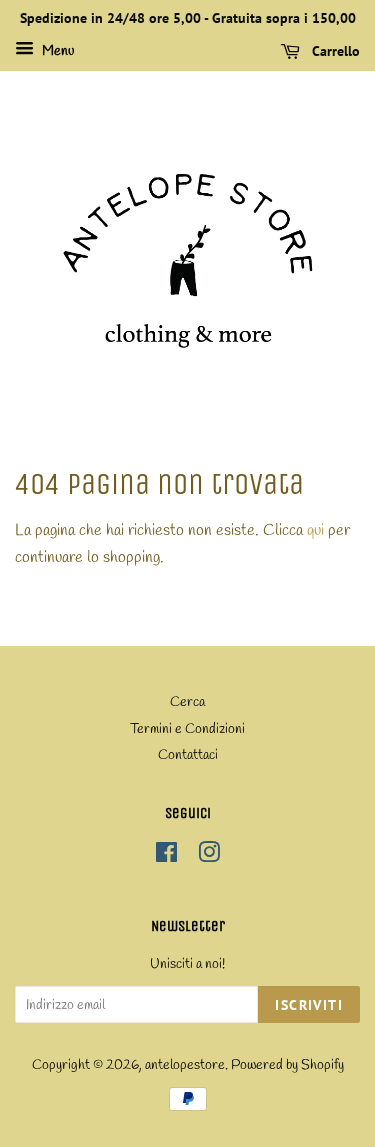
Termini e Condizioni (187, 729)
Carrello (334, 51)
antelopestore (185, 1065)
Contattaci (188, 755)
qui (315, 530)
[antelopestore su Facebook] (166, 857)
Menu (56, 51)
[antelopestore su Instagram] (209, 857)
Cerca (187, 702)
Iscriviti (309, 1005)
